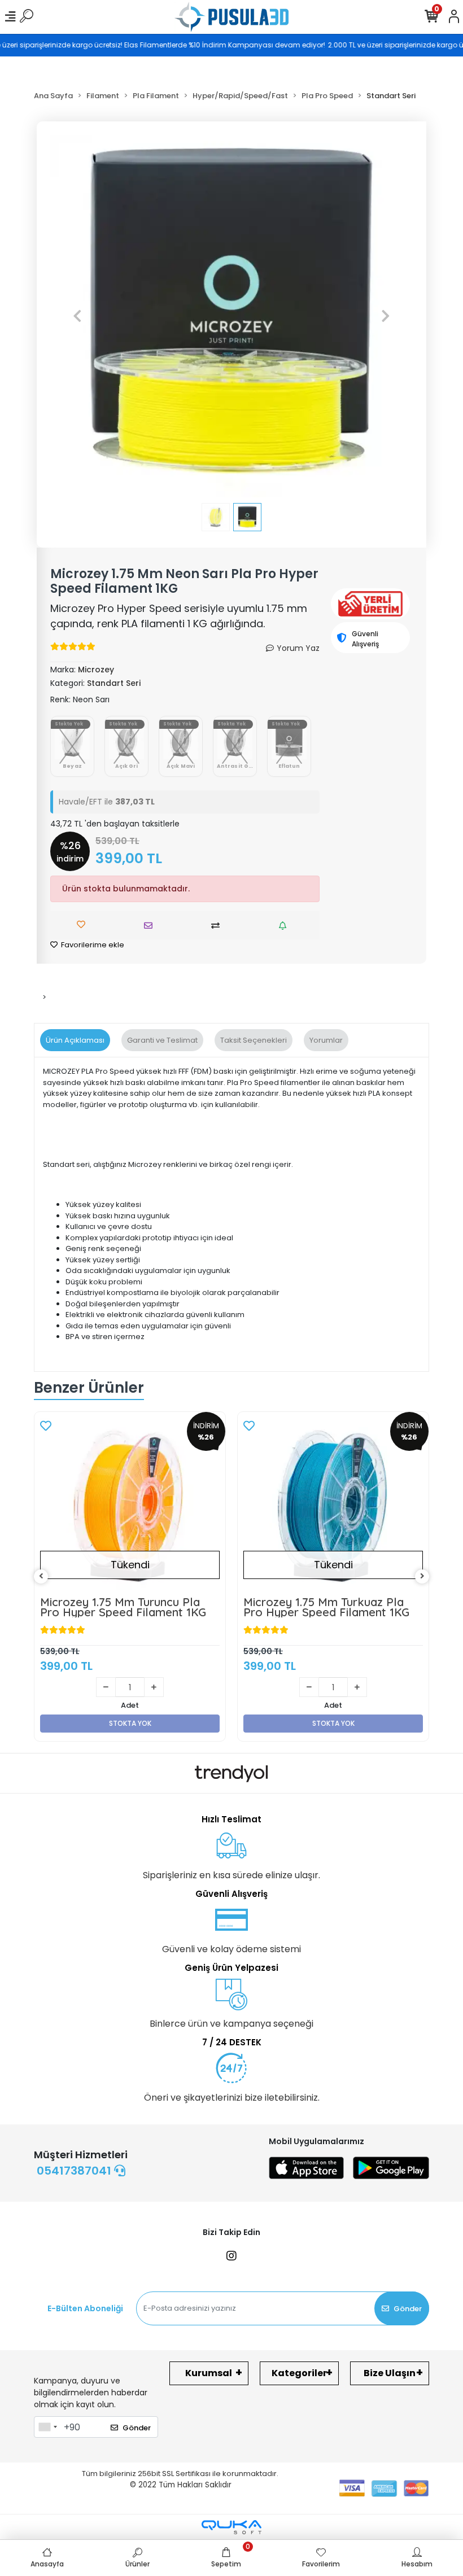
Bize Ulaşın (390, 2373)
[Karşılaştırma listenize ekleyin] (218, 926)
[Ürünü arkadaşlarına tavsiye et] (151, 926)
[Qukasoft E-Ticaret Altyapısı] (231, 2527)
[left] (41, 1576)
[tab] (75, 1040)
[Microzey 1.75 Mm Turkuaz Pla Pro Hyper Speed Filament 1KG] (130, 1507)
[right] (422, 1576)
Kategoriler (299, 2373)
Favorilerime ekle (92, 945)
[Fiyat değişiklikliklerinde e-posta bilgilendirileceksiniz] (285, 926)
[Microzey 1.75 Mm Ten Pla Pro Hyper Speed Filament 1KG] (333, 1507)
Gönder (408, 2309)
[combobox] (47, 2427)
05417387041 (75, 2171)
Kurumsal (209, 2373)
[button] (77, 316)
